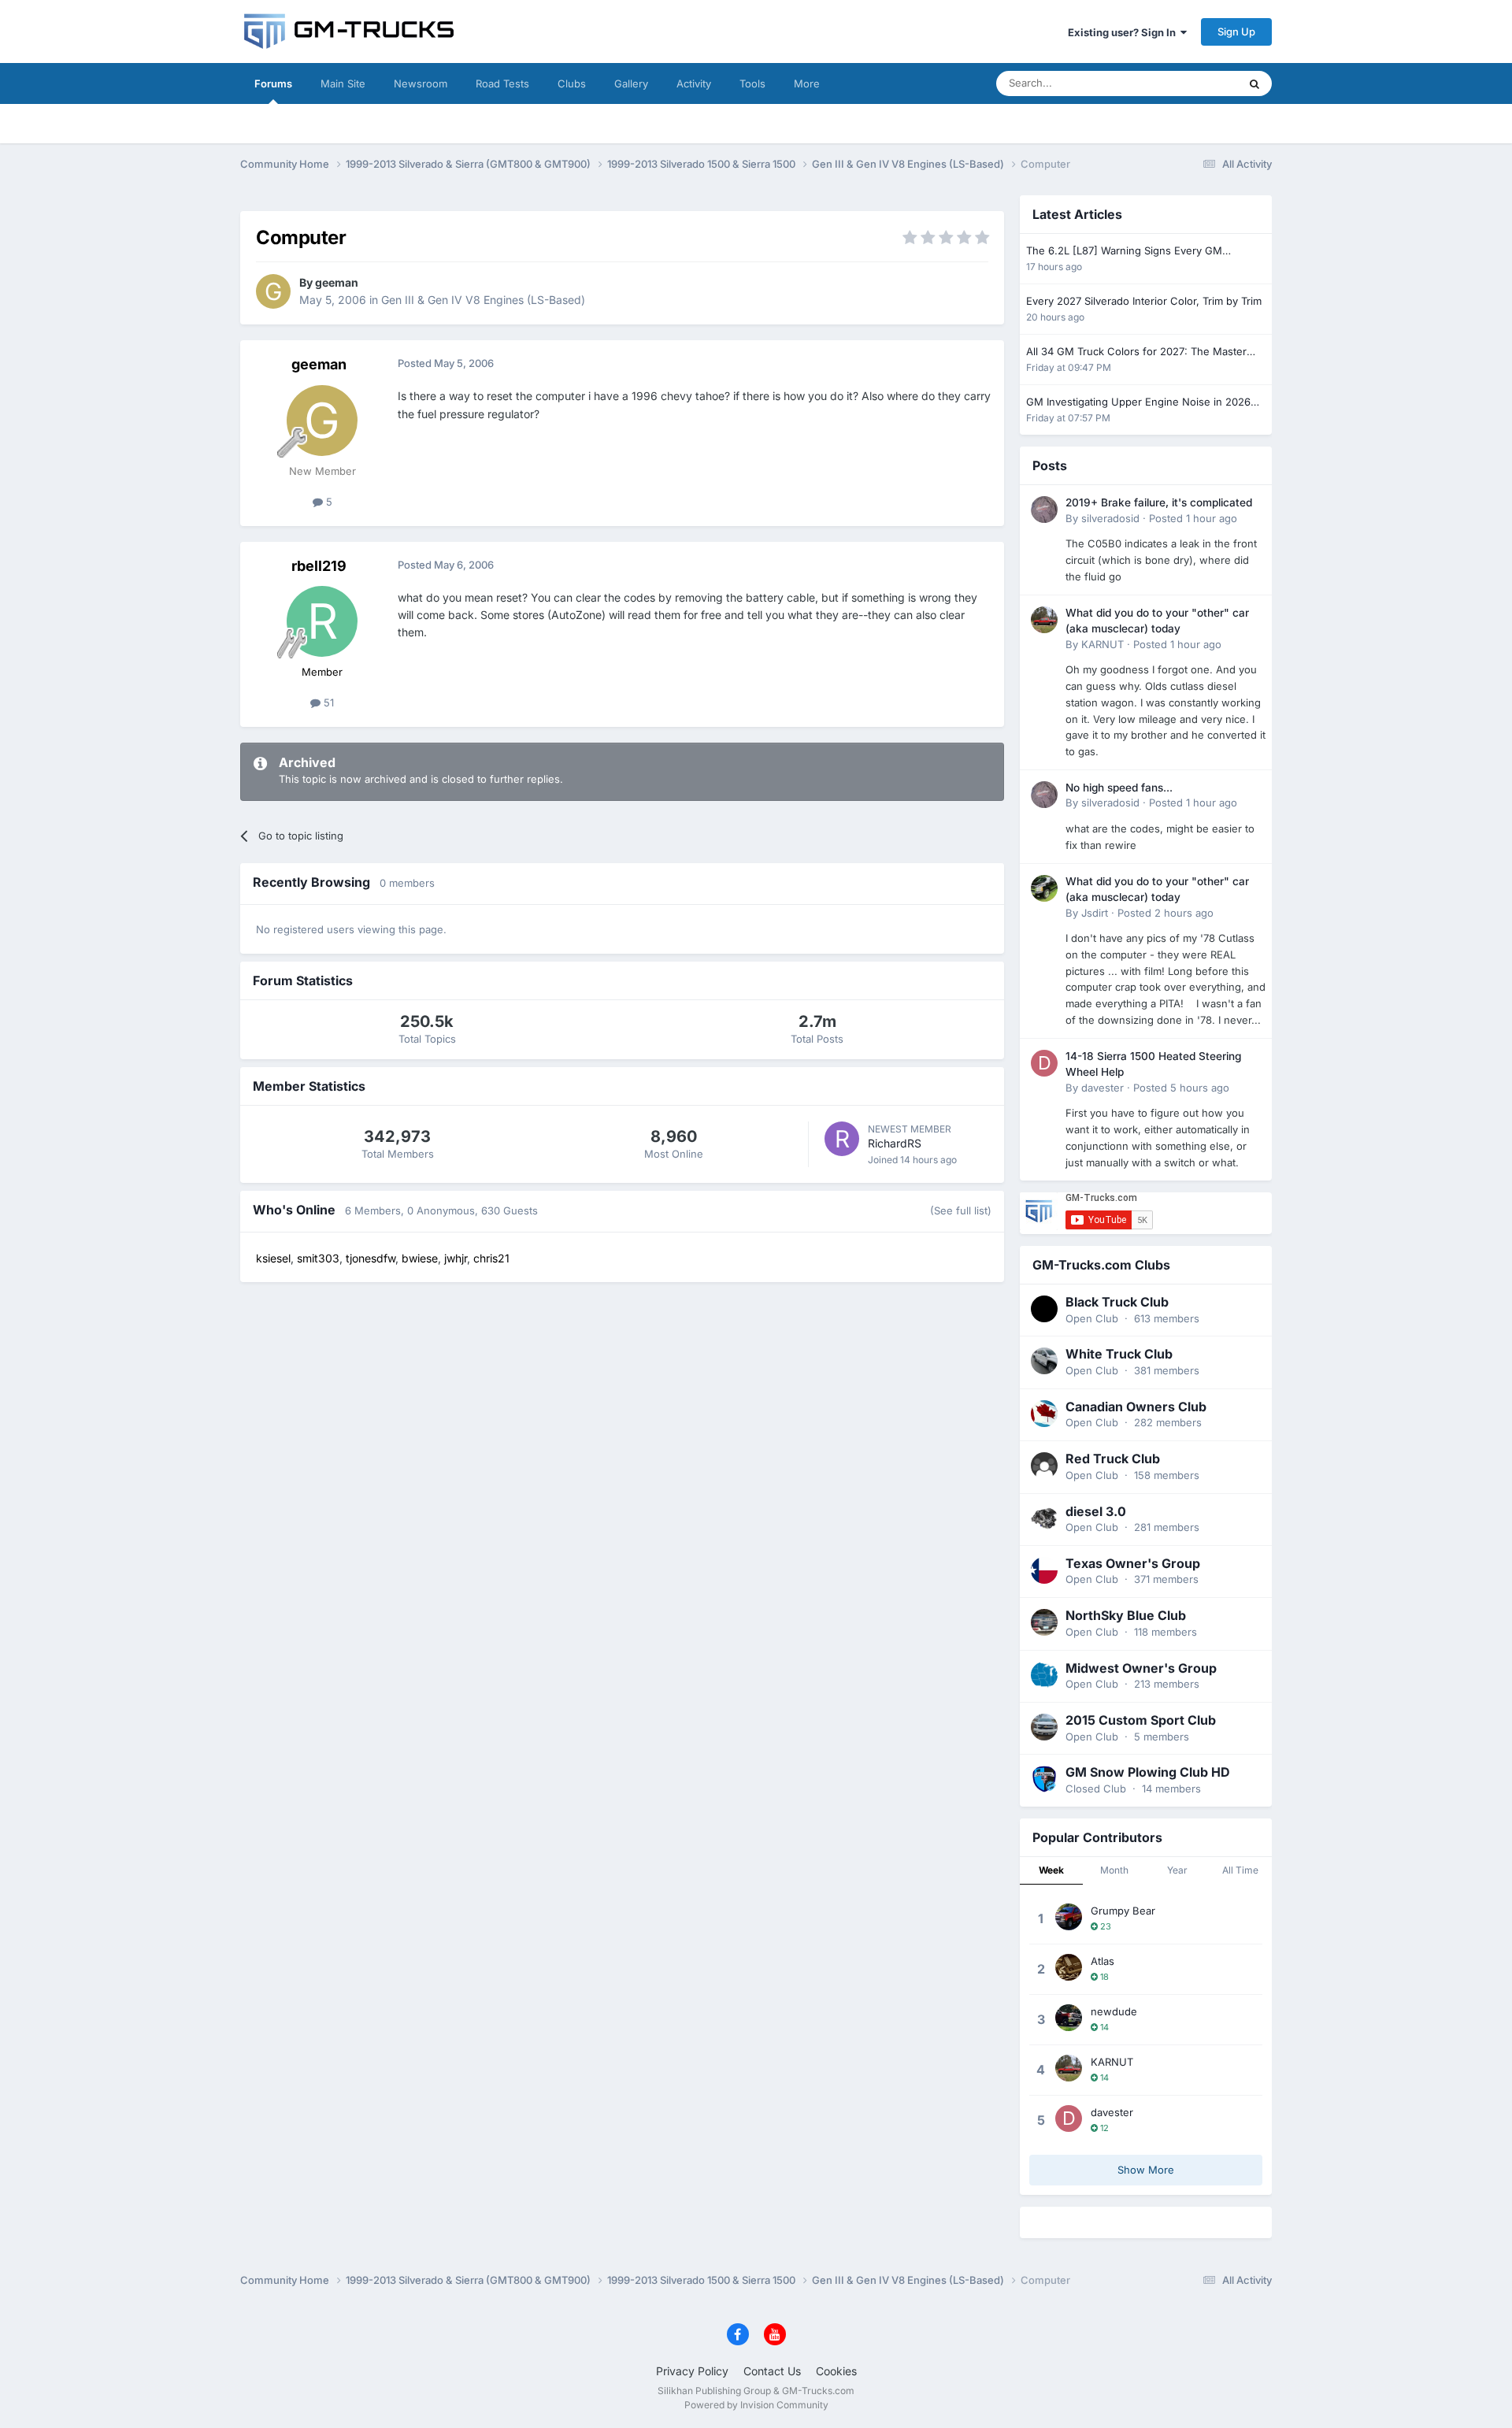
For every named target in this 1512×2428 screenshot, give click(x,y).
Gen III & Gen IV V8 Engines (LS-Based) (483, 300)
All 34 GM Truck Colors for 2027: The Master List (1136, 352)
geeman (337, 282)
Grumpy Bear (1123, 1911)
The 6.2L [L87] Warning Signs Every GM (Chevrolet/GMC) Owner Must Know (1124, 252)
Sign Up (1236, 32)
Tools (752, 83)
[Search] (1254, 83)
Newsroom (421, 83)
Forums (273, 83)
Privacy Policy (692, 2371)
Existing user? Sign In (1124, 32)
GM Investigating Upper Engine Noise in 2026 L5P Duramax (1138, 403)
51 (327, 702)
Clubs (572, 83)
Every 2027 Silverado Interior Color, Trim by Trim (1144, 301)
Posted (1193, 518)
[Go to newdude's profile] (1069, 2018)
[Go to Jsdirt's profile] (1044, 888)
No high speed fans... (1119, 788)
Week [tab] (1051, 1870)
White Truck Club (1119, 1354)
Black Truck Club (1117, 1302)
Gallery (631, 83)
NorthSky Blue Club (1126, 1615)
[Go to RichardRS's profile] (842, 1139)
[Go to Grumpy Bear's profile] (1069, 1917)
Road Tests (502, 83)
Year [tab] (1177, 1870)
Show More (1146, 2170)
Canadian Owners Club (1136, 1407)
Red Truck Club (1113, 1459)
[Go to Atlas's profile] (1069, 1967)
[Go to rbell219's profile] (322, 621)
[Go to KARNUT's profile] (1044, 620)
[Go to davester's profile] (1044, 1063)
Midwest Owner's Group (1141, 1668)
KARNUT (1102, 644)
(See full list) (961, 1210)
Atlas (1102, 1961)
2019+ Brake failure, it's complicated (1159, 502)
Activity (694, 83)
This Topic (1193, 83)
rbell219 (319, 566)
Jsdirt (1095, 913)
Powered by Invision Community (756, 2405)
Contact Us (772, 2371)
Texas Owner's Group (1133, 1563)
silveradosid (1110, 518)
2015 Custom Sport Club (1141, 1720)
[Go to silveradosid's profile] (1044, 510)
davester (1102, 1088)
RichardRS (895, 1143)
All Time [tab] (1240, 1870)
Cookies (836, 2371)
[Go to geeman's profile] (273, 291)
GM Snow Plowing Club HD (1148, 1772)
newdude (1114, 2011)
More (807, 83)
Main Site (343, 83)
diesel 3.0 (1096, 1511)
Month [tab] (1114, 1870)
